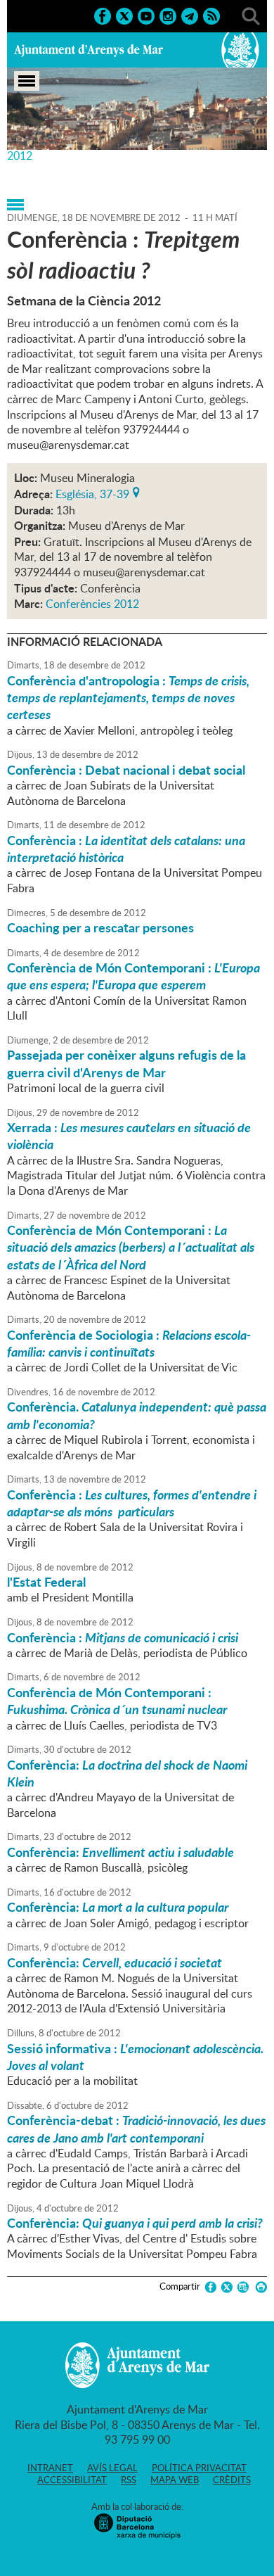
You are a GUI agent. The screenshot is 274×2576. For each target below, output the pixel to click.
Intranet (50, 2468)
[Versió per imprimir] (259, 2287)
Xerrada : (129, 1136)
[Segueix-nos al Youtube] (146, 15)
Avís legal (112, 2468)
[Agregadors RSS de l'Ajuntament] (211, 15)
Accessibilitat (72, 2480)
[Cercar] (251, 15)
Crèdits (232, 2480)
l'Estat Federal (46, 1582)
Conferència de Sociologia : (129, 1343)
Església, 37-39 (92, 493)
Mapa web (175, 2480)
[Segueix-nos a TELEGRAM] (190, 15)
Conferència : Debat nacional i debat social (126, 770)
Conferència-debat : (136, 2128)
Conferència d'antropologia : (128, 698)
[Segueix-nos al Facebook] (103, 15)
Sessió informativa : (135, 2057)
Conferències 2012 (92, 604)
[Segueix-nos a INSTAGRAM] (168, 15)
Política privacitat (199, 2468)
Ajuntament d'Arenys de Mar (89, 50)
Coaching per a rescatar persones (100, 927)
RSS (129, 2480)
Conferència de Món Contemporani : (133, 976)
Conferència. (137, 1415)
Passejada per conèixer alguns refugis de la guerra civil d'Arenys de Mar (126, 1063)
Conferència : (126, 849)
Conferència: (127, 1773)
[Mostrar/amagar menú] (27, 81)
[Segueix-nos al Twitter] (124, 15)
